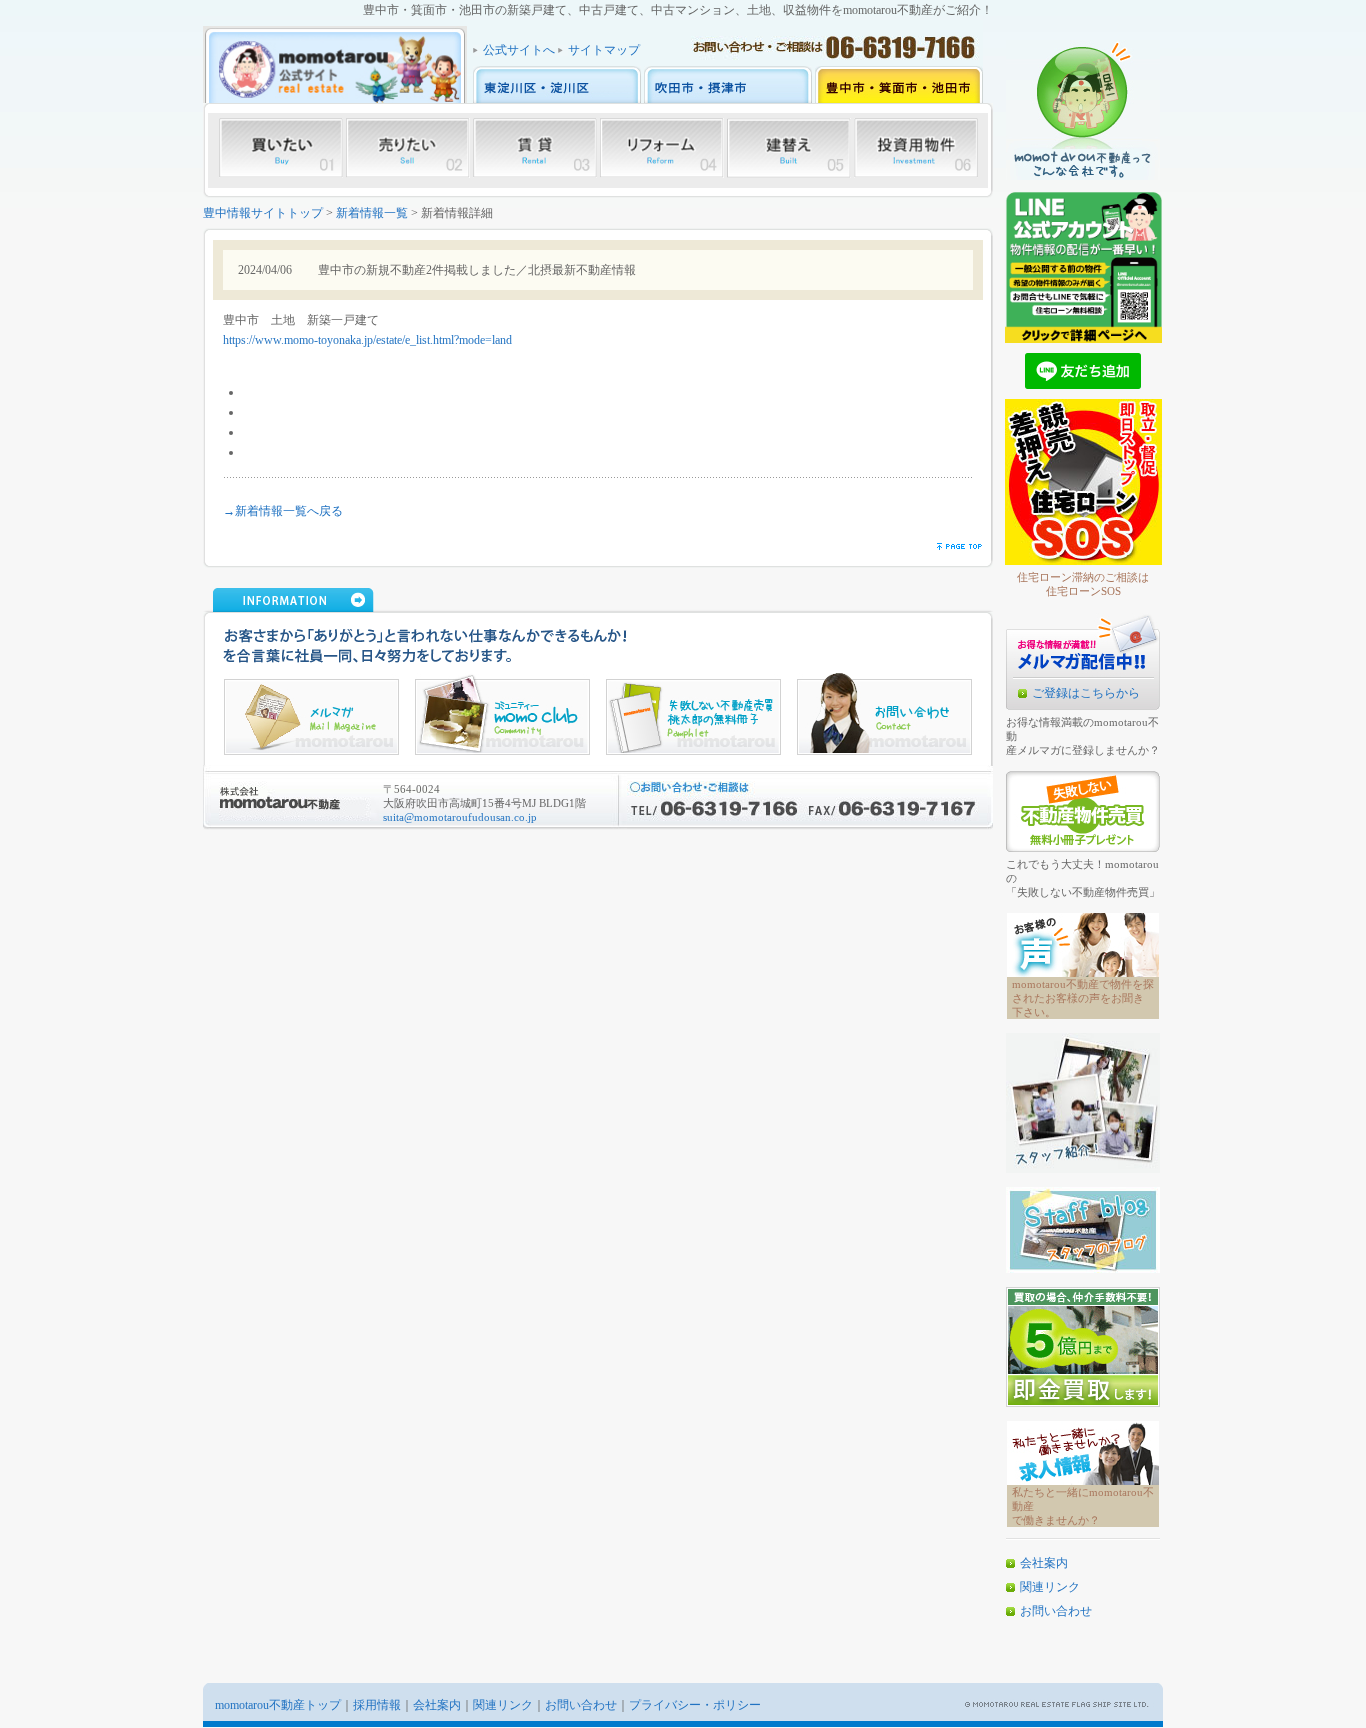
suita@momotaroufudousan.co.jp (460, 817)
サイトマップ (604, 50)
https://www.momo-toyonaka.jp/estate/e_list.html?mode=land (367, 340)
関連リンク (1050, 1587)
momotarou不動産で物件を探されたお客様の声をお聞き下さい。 (1083, 998)
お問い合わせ (1056, 1611)
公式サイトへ (519, 50)
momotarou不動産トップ (278, 1705)
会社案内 (1044, 1563)
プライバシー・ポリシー (695, 1705)
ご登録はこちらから (1086, 693)
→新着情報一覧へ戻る (283, 511)
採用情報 (377, 1705)
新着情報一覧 (372, 213)
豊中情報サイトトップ (263, 213)
